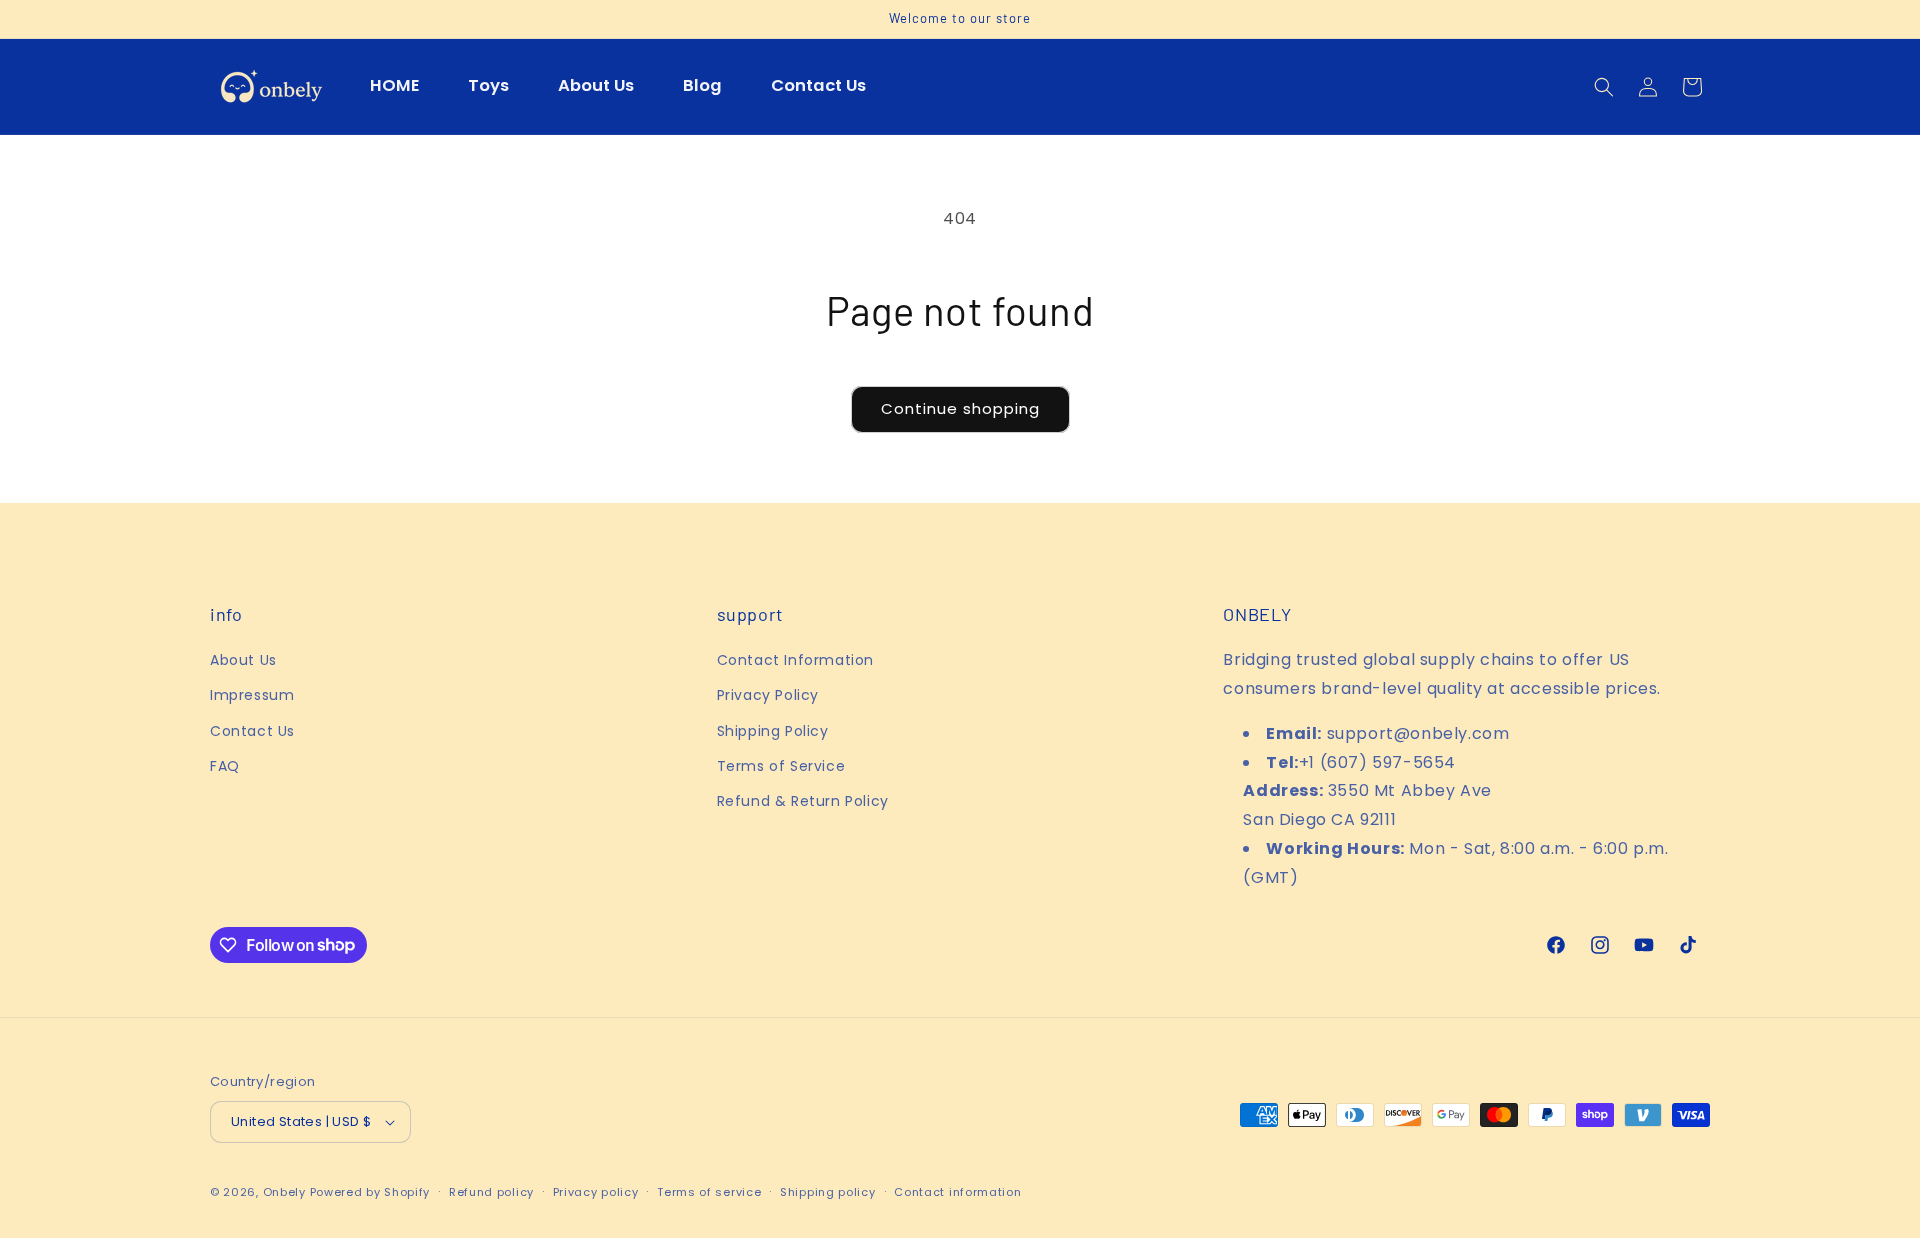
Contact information (957, 1192)
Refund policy (491, 1192)
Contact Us (252, 731)
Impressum (252, 695)
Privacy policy (596, 1192)
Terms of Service (781, 766)
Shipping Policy (773, 731)
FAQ (225, 766)
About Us (243, 660)
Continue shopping (960, 408)
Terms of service (709, 1192)
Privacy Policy (768, 695)
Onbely (284, 1192)
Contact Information (795, 660)
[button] (1604, 87)
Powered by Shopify (370, 1192)
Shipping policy (828, 1192)
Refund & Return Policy (803, 801)
